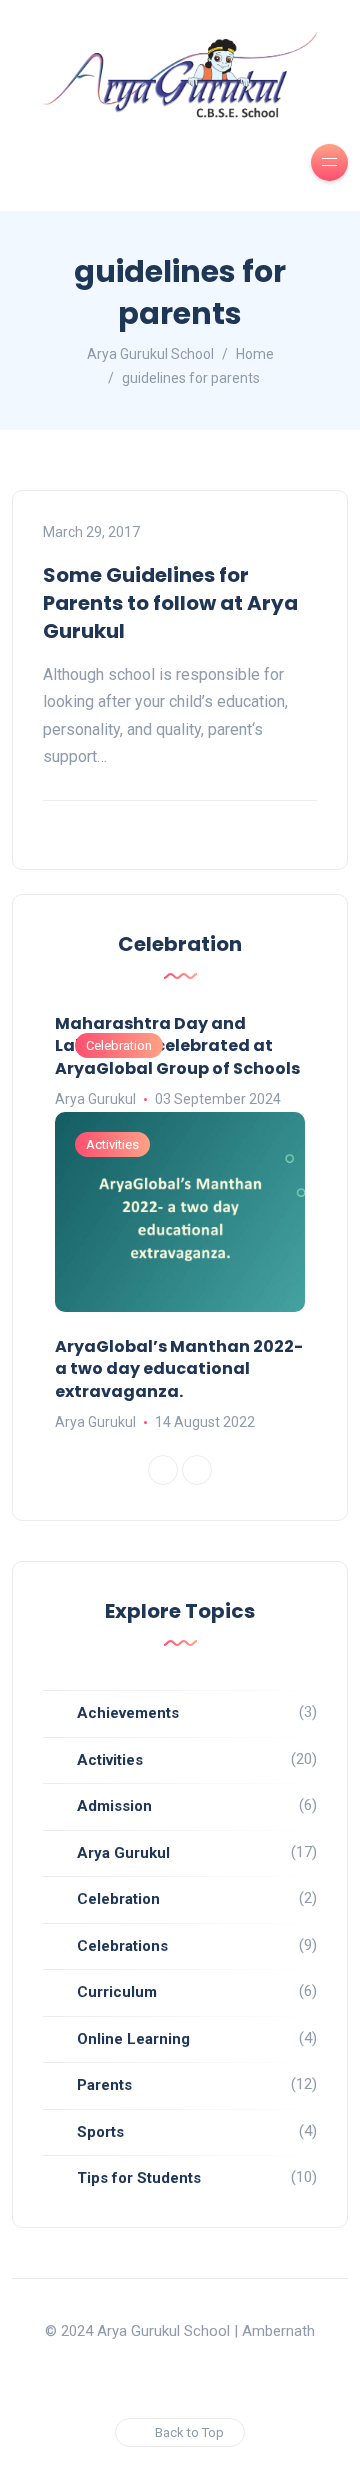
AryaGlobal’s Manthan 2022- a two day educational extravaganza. (179, 1369)
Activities (112, 1144)
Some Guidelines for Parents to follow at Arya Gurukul (170, 603)
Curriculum (117, 1992)
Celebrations (122, 1946)
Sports (100, 2132)
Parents (104, 2085)
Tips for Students (139, 2178)
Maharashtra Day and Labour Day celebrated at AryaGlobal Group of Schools (177, 1046)
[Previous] (163, 1470)
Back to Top (189, 2432)
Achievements (128, 1713)
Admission (114, 1806)
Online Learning (133, 2039)
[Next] (197, 1470)
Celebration (119, 1045)
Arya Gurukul (95, 1099)
